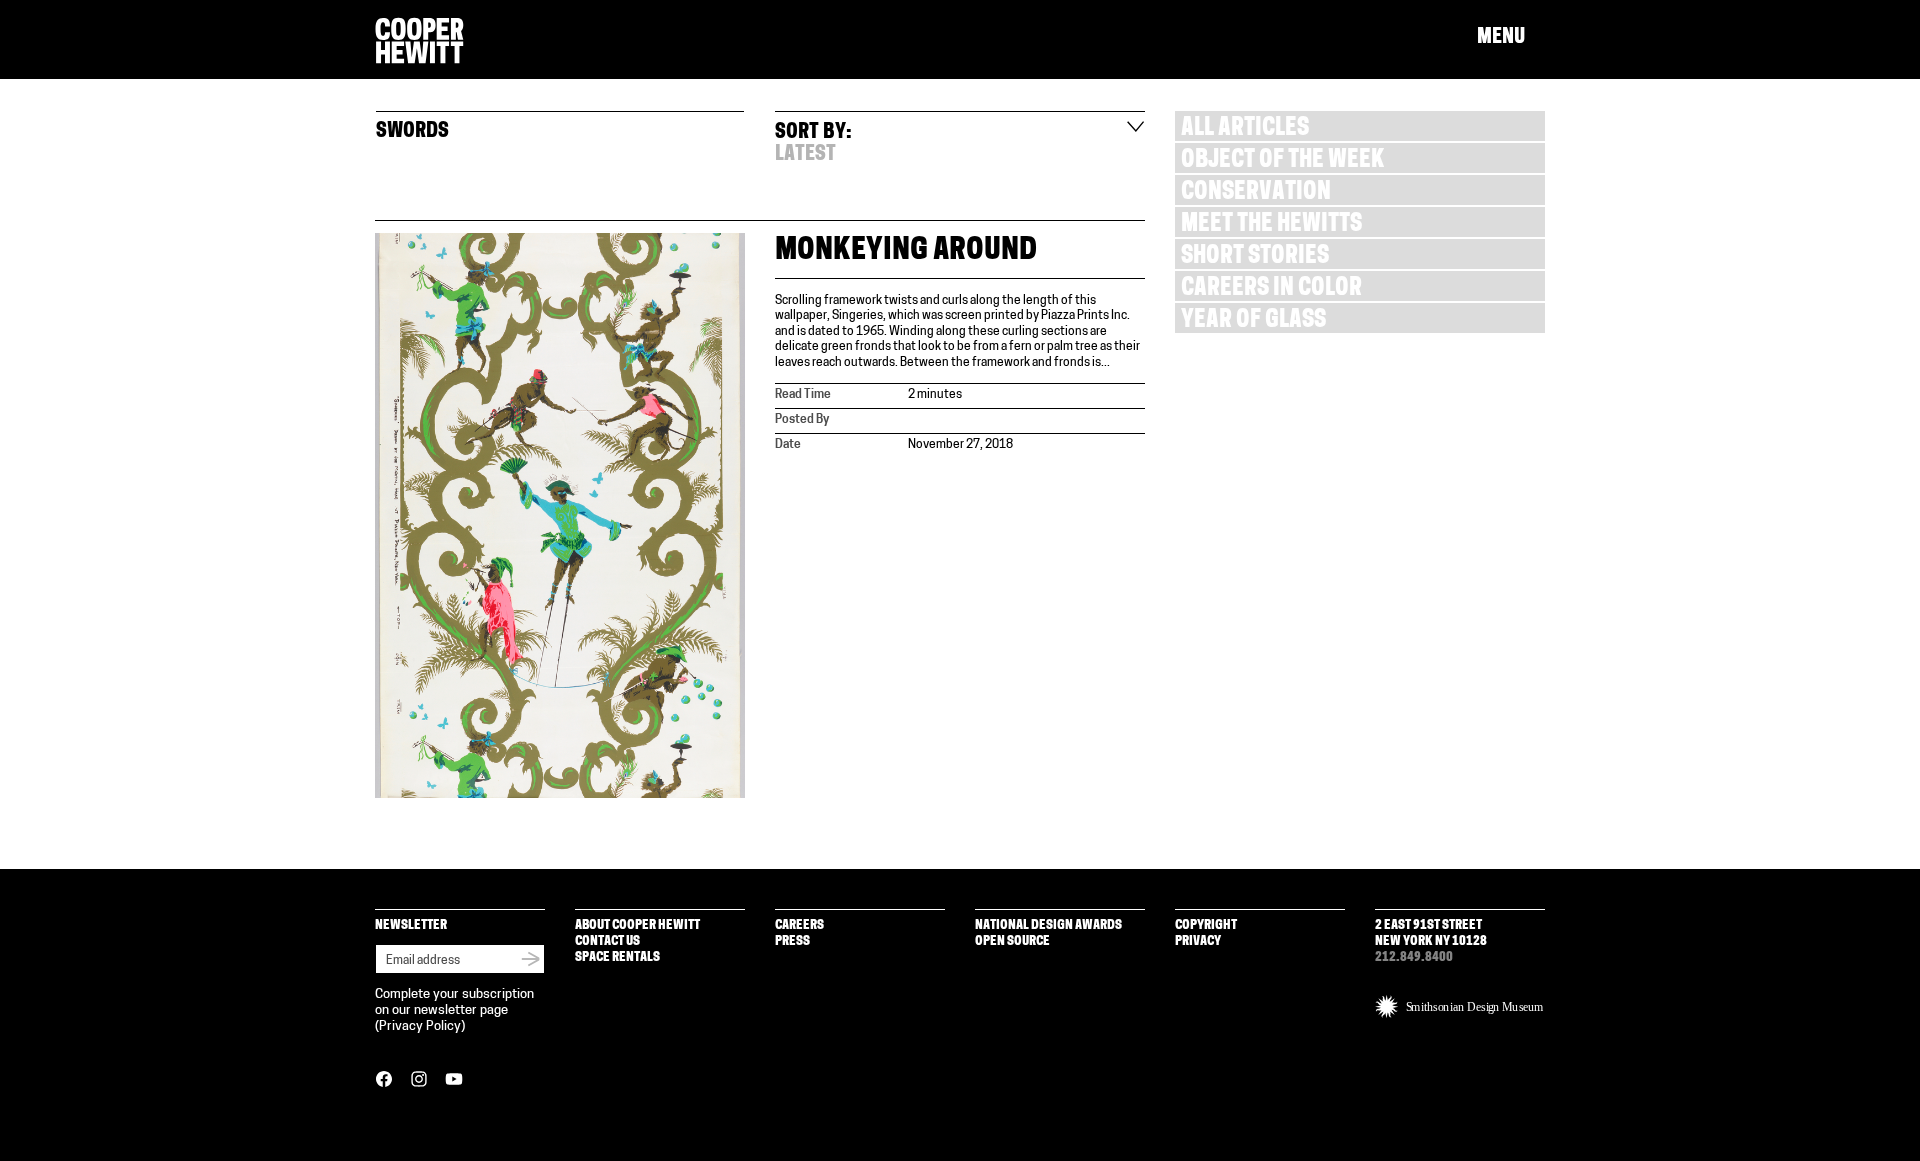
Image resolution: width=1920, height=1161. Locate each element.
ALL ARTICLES (1245, 129)
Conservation (1256, 193)
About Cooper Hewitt (637, 925)
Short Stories (1255, 257)
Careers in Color (1271, 289)
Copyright (1206, 925)
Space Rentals (617, 957)
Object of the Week (1282, 161)
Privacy (1198, 941)
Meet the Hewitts (1271, 225)
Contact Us (607, 941)
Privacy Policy (420, 1026)
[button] (1511, 38)
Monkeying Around (906, 251)
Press (792, 941)
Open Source (1012, 941)
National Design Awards (1048, 925)
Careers (799, 925)
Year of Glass (1253, 321)
